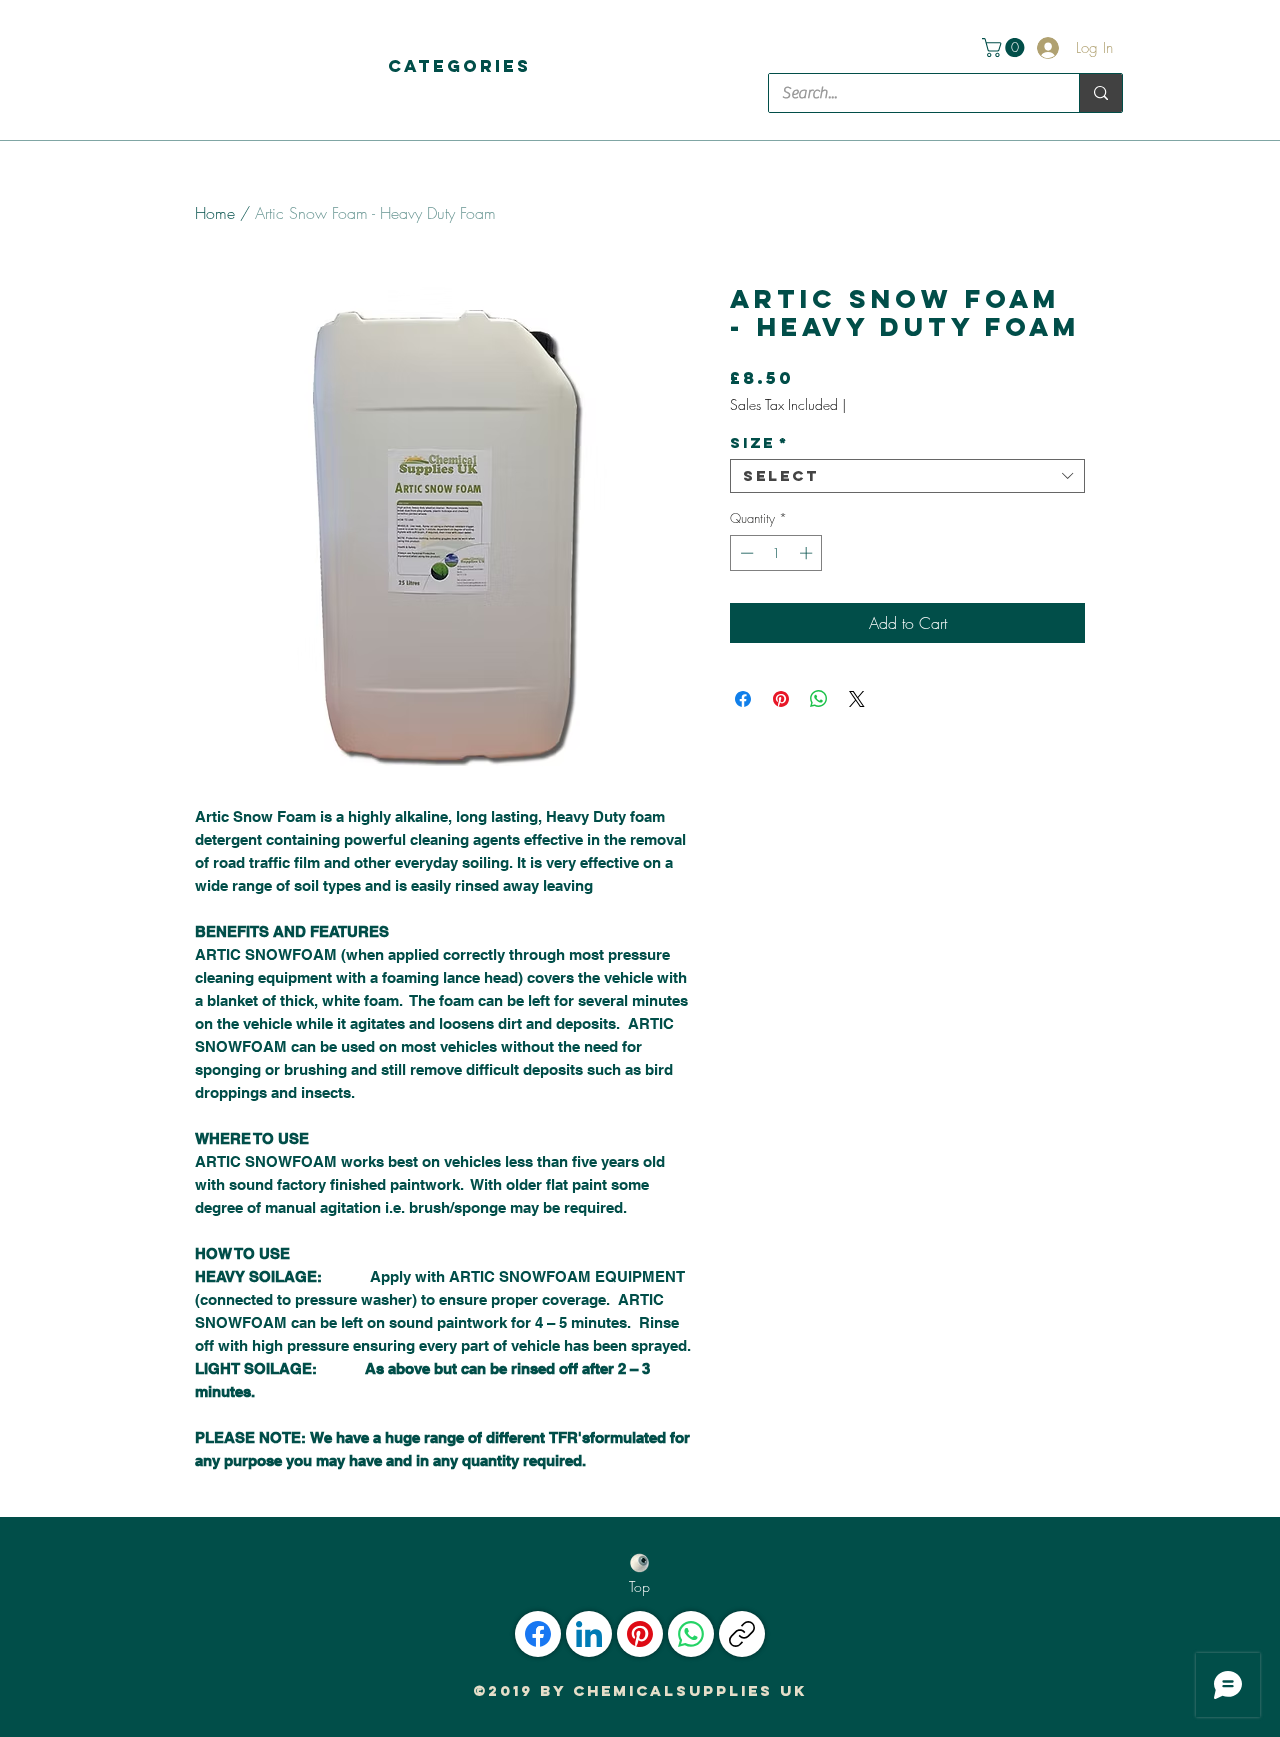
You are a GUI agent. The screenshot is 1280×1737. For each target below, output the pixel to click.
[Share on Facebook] (743, 699)
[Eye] (639, 1563)
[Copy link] (742, 1634)
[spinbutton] (776, 553)
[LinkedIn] (589, 1634)
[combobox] (907, 476)
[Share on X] (857, 699)
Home (215, 213)
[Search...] (1100, 93)
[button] (459, 66)
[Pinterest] (640, 1634)
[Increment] (808, 553)
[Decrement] (745, 553)
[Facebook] (538, 1634)
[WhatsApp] (691, 1634)
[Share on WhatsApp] (819, 699)
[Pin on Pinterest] (781, 699)
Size (759, 443)
